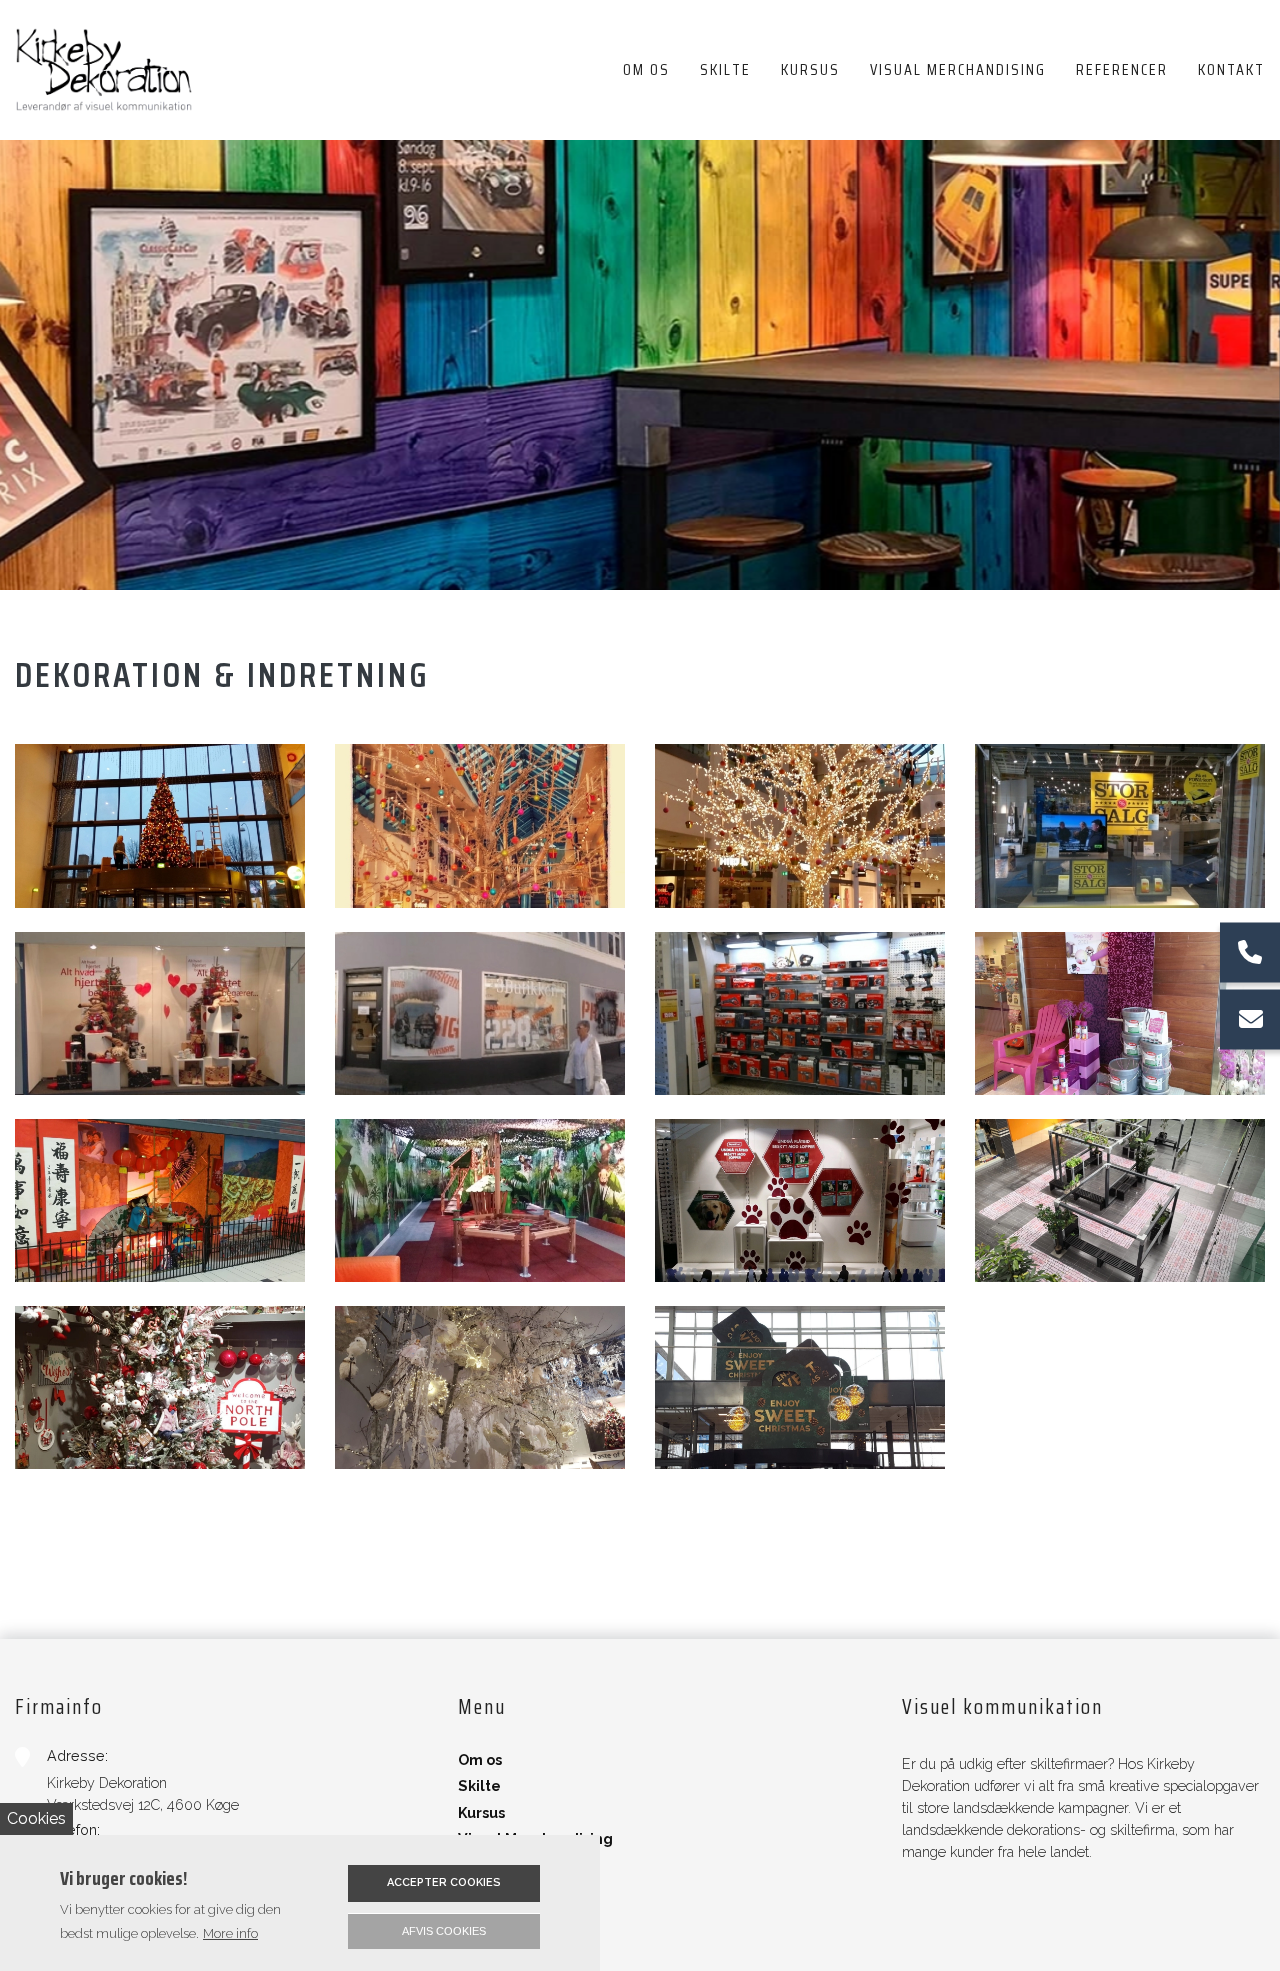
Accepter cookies (444, 1882)
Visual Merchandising (535, 1839)
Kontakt (486, 1891)
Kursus (481, 1813)
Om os (480, 1760)
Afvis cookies (444, 1931)
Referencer (501, 1865)
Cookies (36, 1818)
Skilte (479, 1786)
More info (230, 1933)
